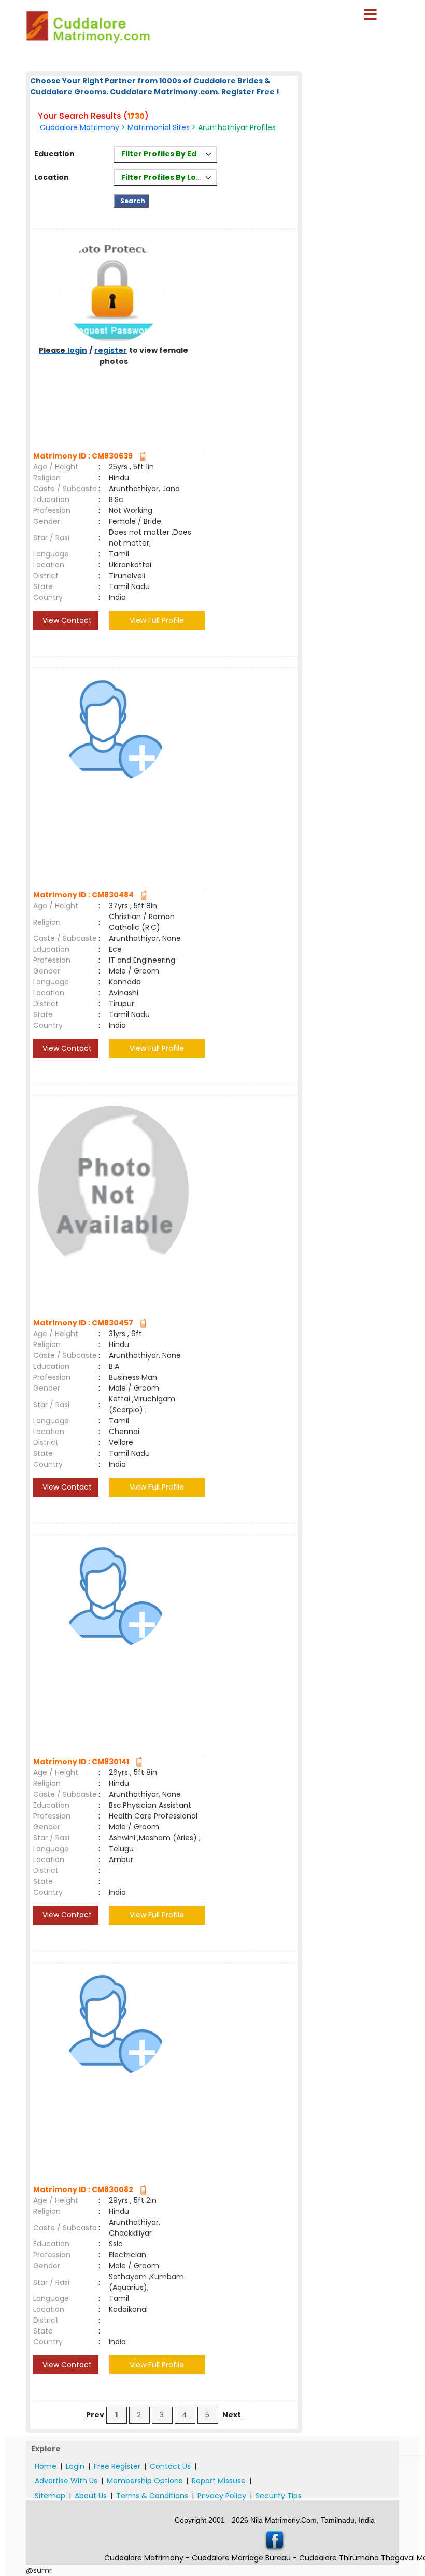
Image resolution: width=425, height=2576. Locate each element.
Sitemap (50, 2496)
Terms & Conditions (152, 2496)
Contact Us (170, 2466)
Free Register (117, 2466)
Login (75, 2466)
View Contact (66, 620)
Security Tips (279, 2496)
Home (46, 2466)
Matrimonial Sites (159, 127)
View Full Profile (157, 620)
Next (232, 2415)
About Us (91, 2496)
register (111, 350)
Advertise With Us (66, 2481)
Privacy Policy (222, 2496)
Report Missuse (219, 2481)
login (77, 350)
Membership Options (145, 2481)
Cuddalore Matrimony (80, 127)
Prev (95, 2415)
